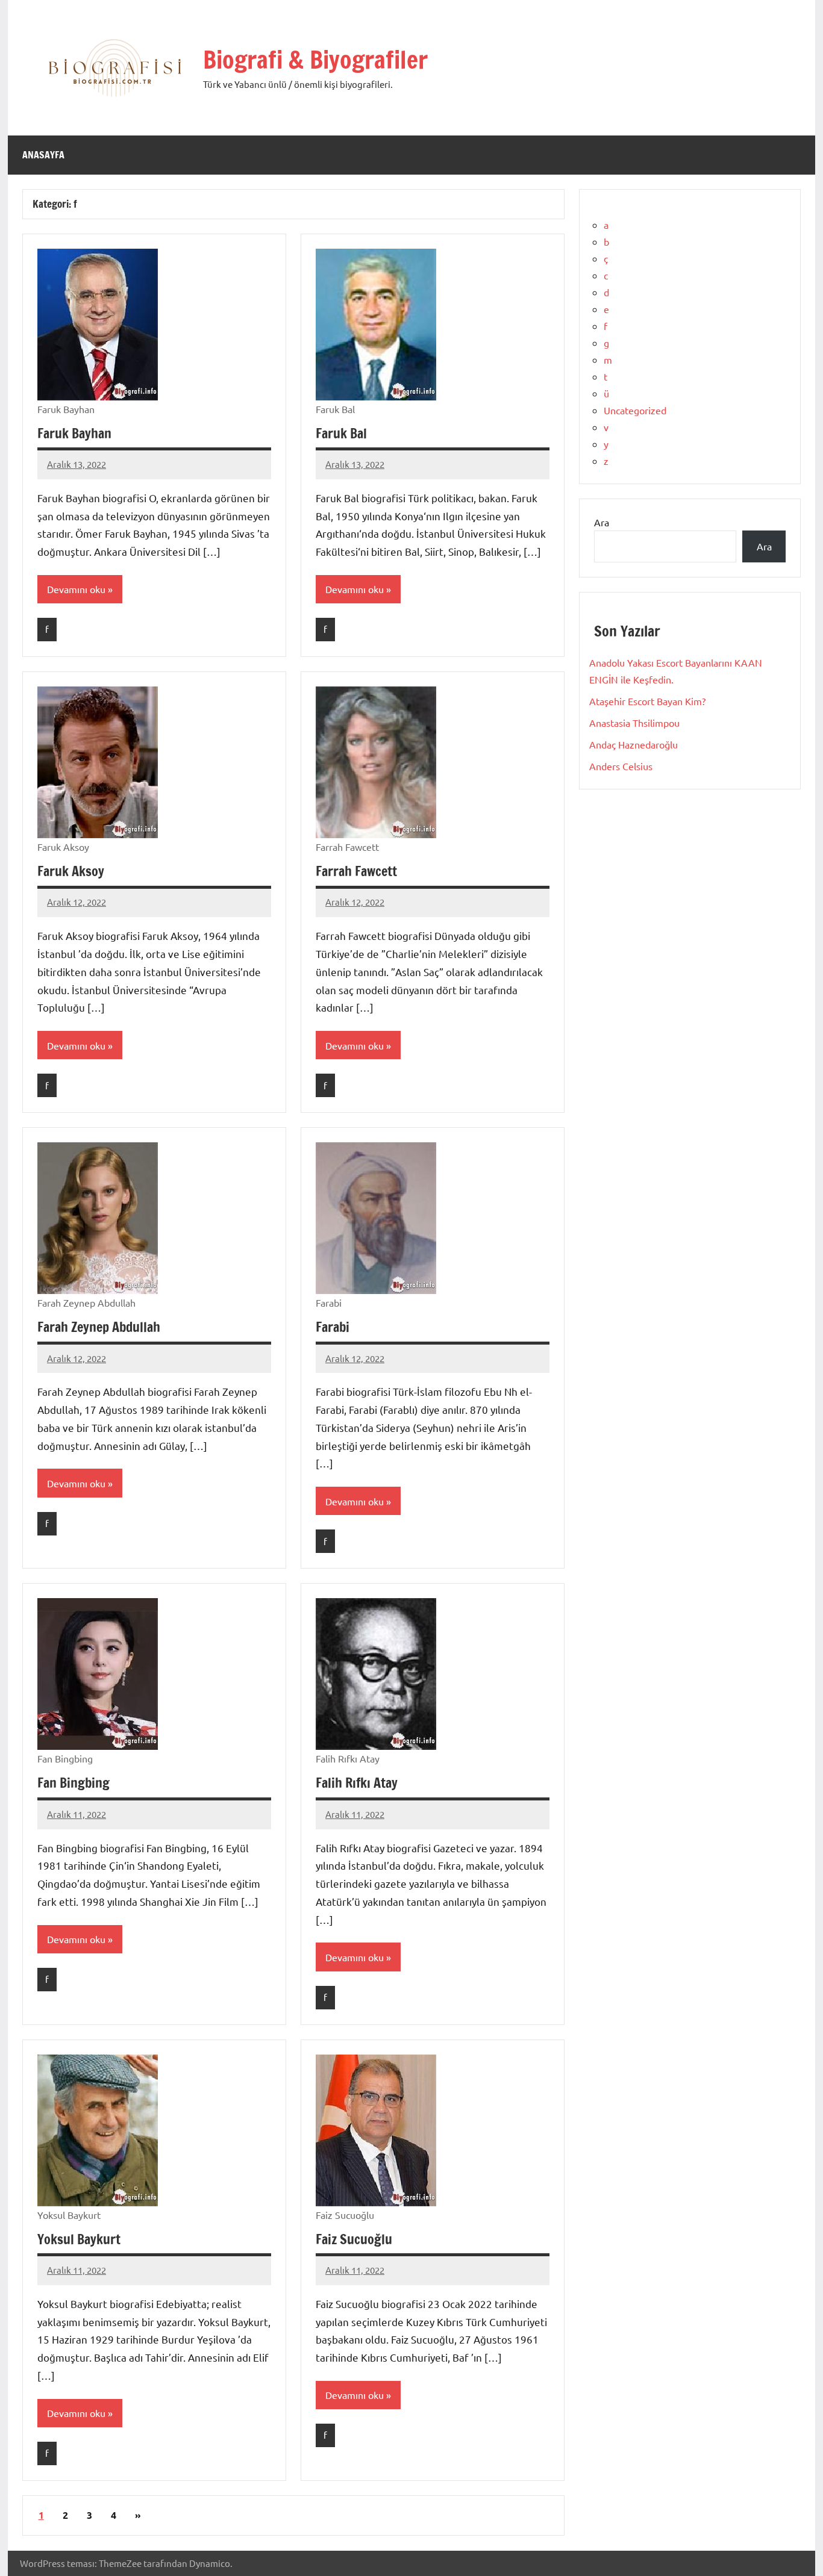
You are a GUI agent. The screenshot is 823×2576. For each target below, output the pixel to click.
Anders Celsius (621, 766)
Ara (602, 522)
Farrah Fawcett (356, 871)
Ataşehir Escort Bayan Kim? (647, 701)
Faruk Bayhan (74, 433)
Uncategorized (635, 410)
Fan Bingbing (74, 1783)
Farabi (333, 1327)
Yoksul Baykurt (79, 2239)
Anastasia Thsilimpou (634, 723)
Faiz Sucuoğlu (354, 2239)
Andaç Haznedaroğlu (634, 744)
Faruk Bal (341, 433)
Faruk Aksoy (71, 871)
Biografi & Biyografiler (315, 59)
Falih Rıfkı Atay (357, 1783)
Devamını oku (76, 589)
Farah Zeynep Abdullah (99, 1327)
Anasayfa (43, 155)
